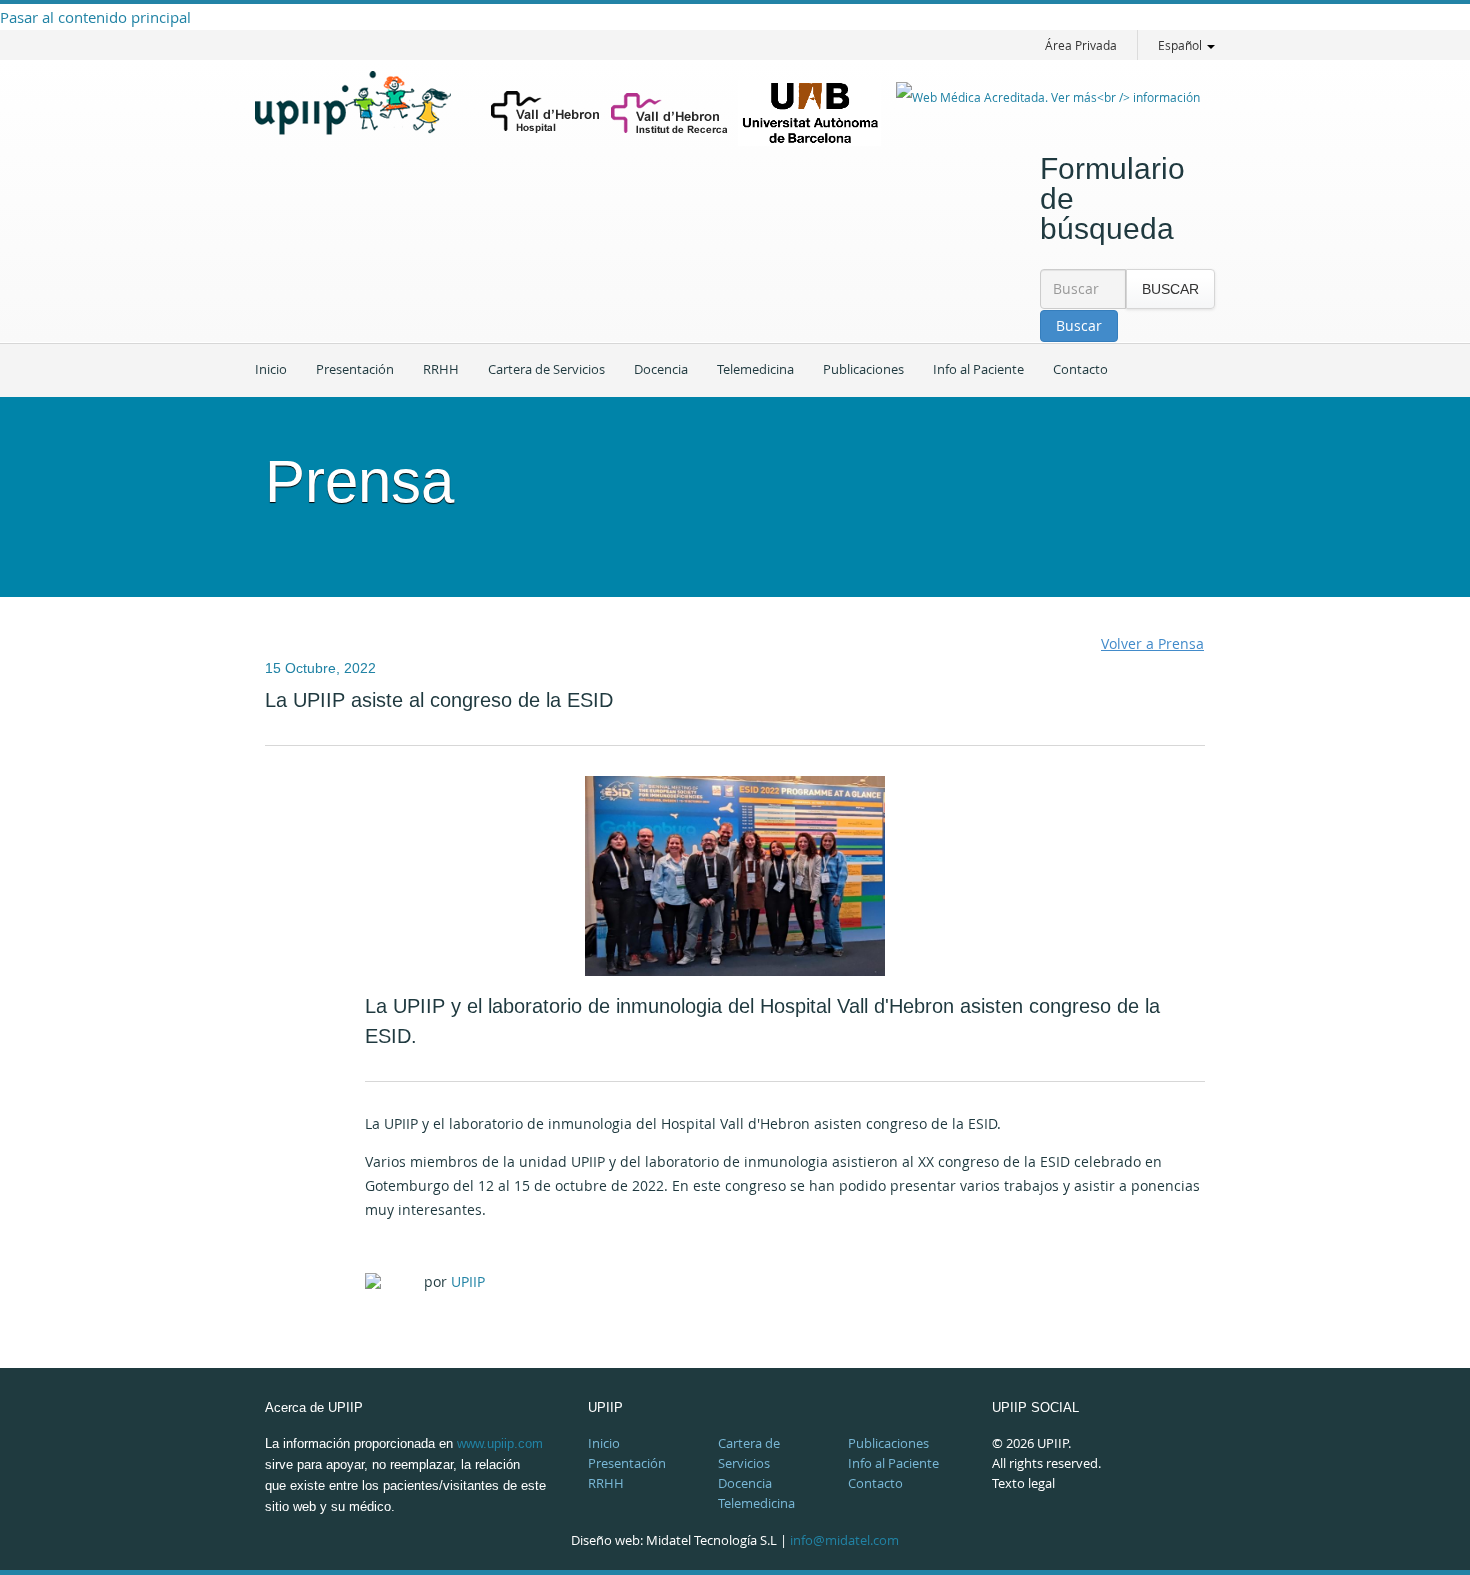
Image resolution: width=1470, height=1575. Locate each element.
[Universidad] (809, 113)
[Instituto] (669, 113)
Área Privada (1079, 45)
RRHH (441, 369)
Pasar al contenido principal (95, 17)
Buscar (1170, 289)
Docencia (661, 369)
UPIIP (468, 1281)
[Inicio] (365, 117)
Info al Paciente (978, 369)
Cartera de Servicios (546, 369)
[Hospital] (545, 113)
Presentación (355, 369)
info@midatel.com (844, 1540)
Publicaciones (863, 369)
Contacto (1080, 369)
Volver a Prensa (1152, 643)
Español (1181, 45)
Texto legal (1023, 1483)
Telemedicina (755, 369)
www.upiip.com (500, 1443)
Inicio (271, 369)
